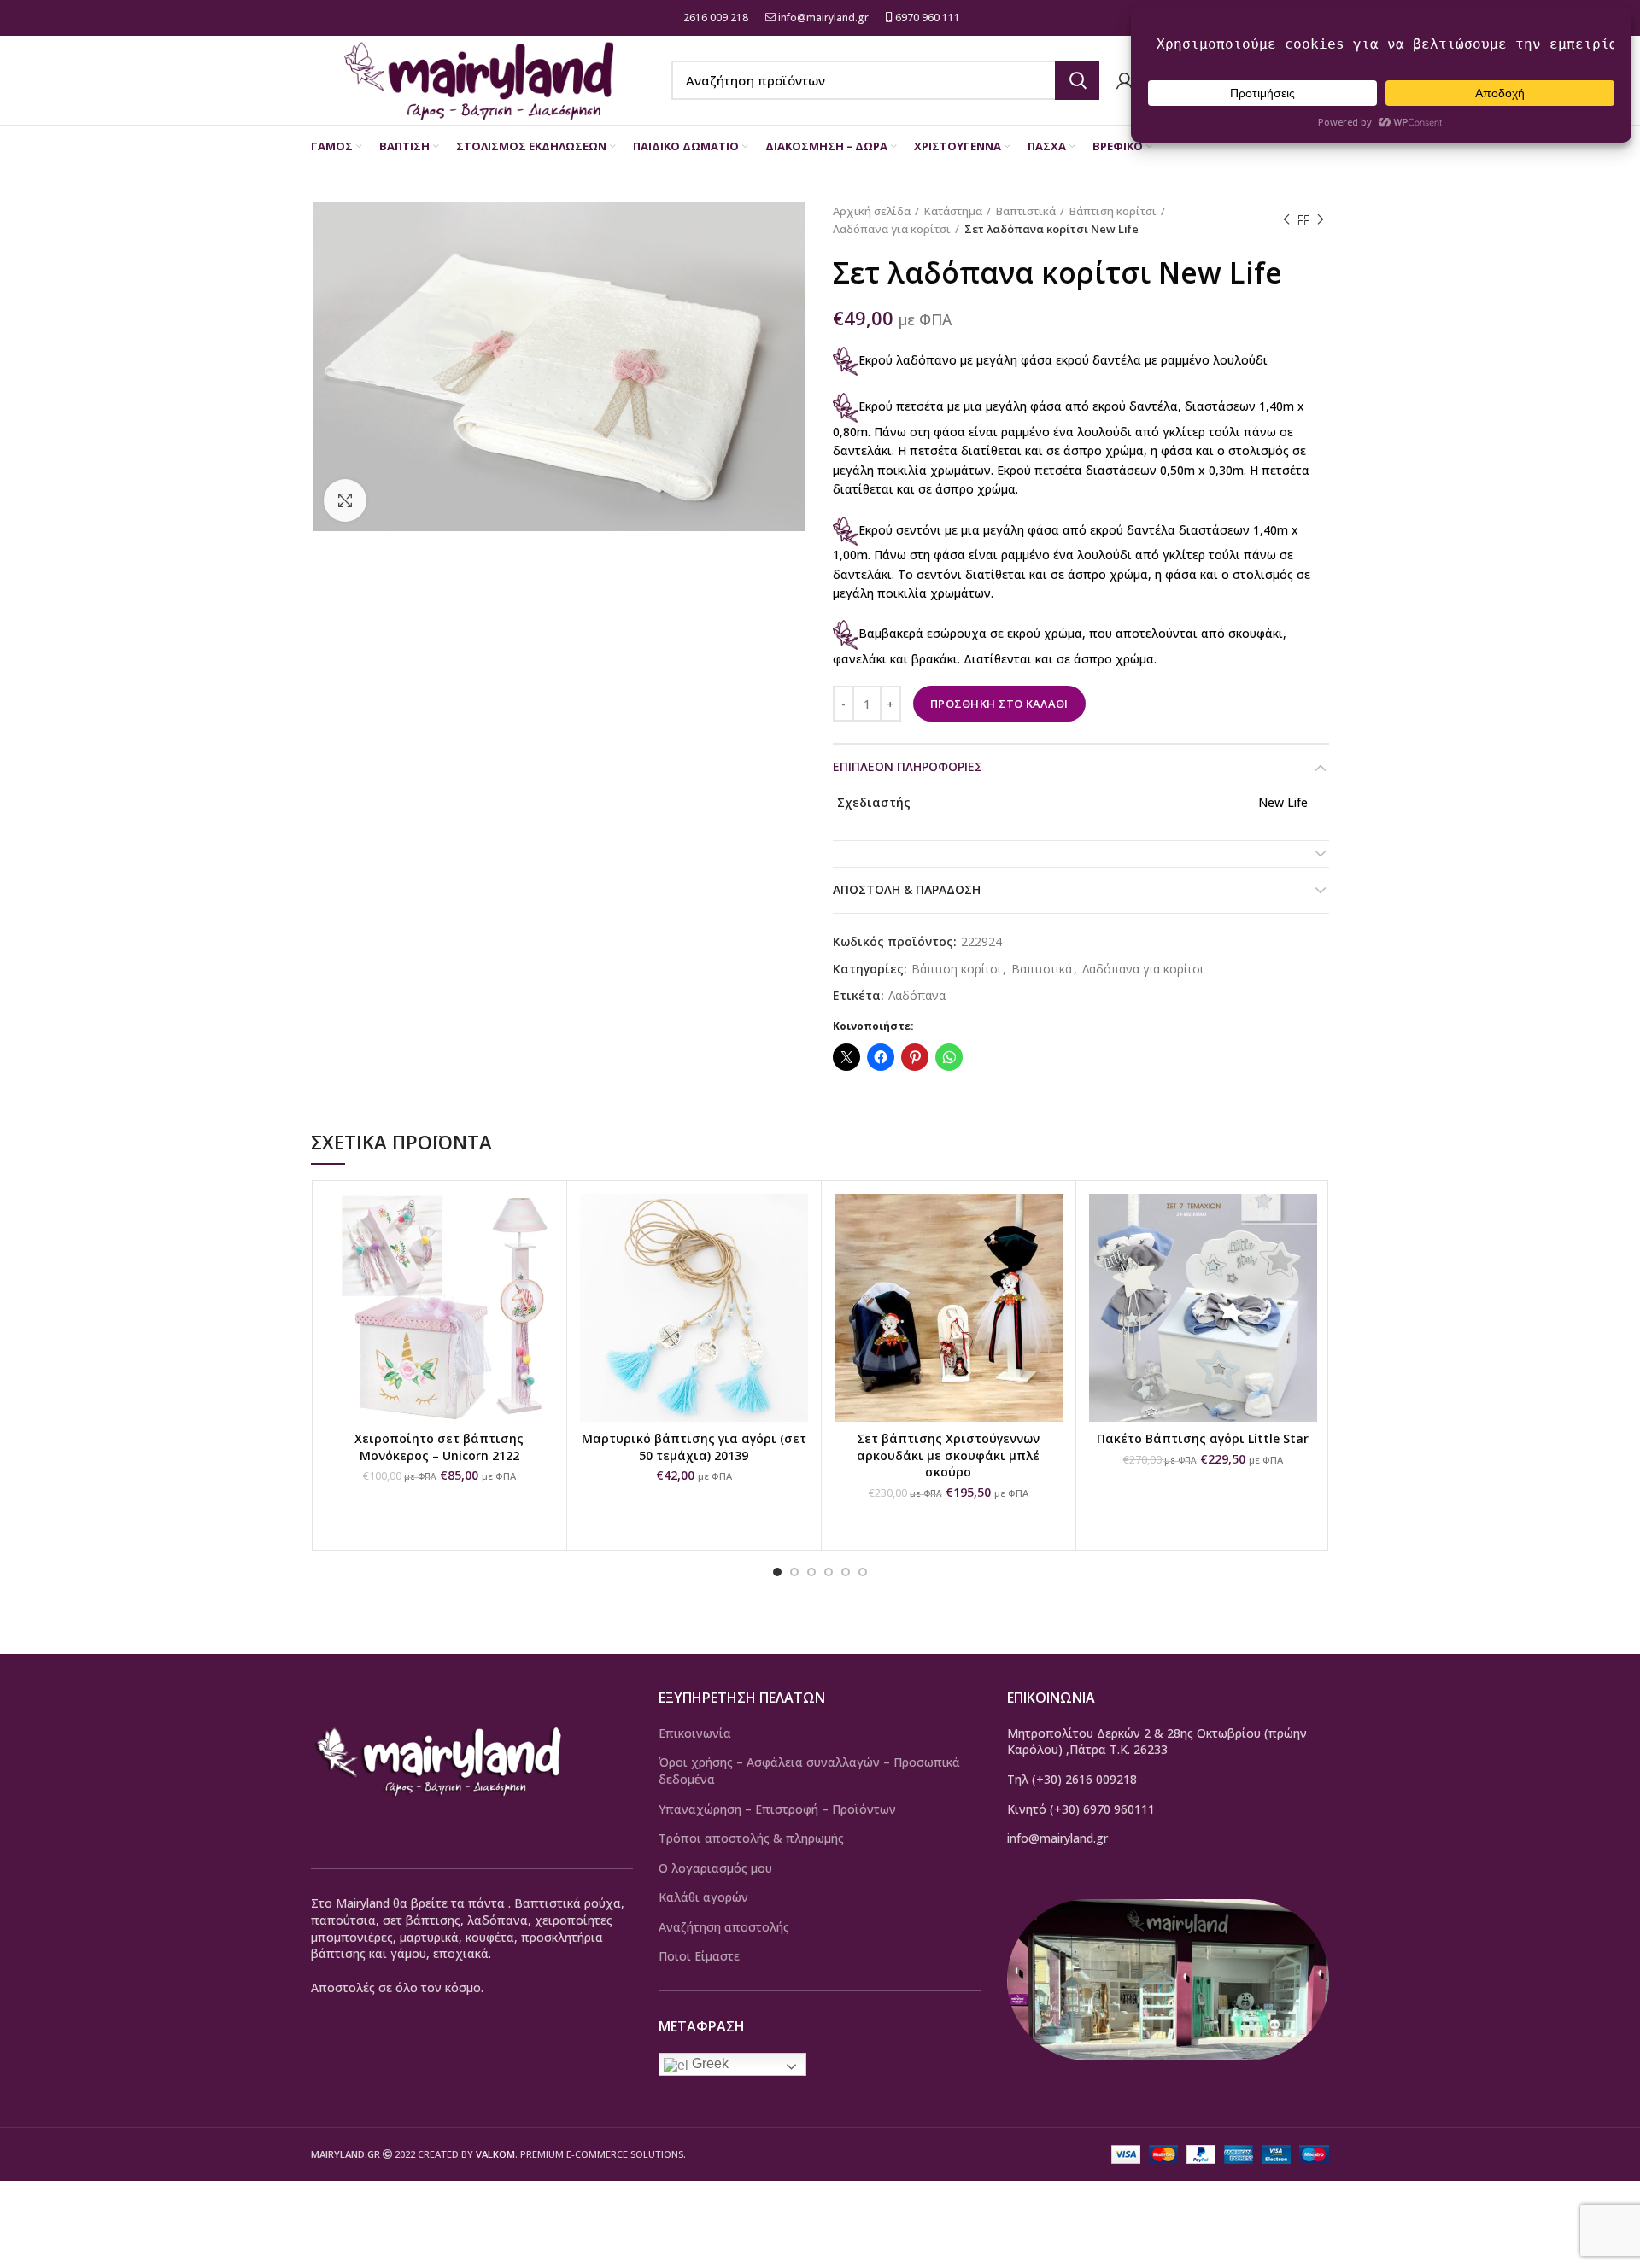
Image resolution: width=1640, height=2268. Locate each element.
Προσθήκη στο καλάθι (999, 704)
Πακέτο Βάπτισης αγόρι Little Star (1203, 1438)
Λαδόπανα (917, 996)
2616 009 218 (715, 18)
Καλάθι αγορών (703, 1897)
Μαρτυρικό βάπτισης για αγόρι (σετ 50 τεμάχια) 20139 (694, 1447)
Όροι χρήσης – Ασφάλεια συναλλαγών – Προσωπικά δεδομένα (809, 1771)
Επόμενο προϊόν (1321, 220)
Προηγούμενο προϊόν (1286, 220)
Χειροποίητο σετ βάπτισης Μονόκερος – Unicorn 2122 (439, 1447)
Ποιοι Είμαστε (699, 1956)
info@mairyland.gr (823, 18)
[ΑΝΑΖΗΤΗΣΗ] (1077, 80)
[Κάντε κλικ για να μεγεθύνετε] (345, 500)
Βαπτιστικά (1026, 211)
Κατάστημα (953, 211)
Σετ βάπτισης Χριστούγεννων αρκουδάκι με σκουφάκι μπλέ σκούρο (948, 1455)
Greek (709, 2063)
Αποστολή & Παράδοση (907, 889)
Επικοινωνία (695, 1733)
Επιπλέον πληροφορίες (908, 766)
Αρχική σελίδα (872, 211)
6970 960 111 (926, 18)
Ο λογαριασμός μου (715, 1868)
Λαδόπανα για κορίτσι (892, 229)
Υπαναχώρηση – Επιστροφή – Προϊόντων (777, 1809)
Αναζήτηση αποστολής (724, 1927)
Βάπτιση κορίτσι (1113, 211)
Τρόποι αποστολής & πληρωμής (751, 1838)
